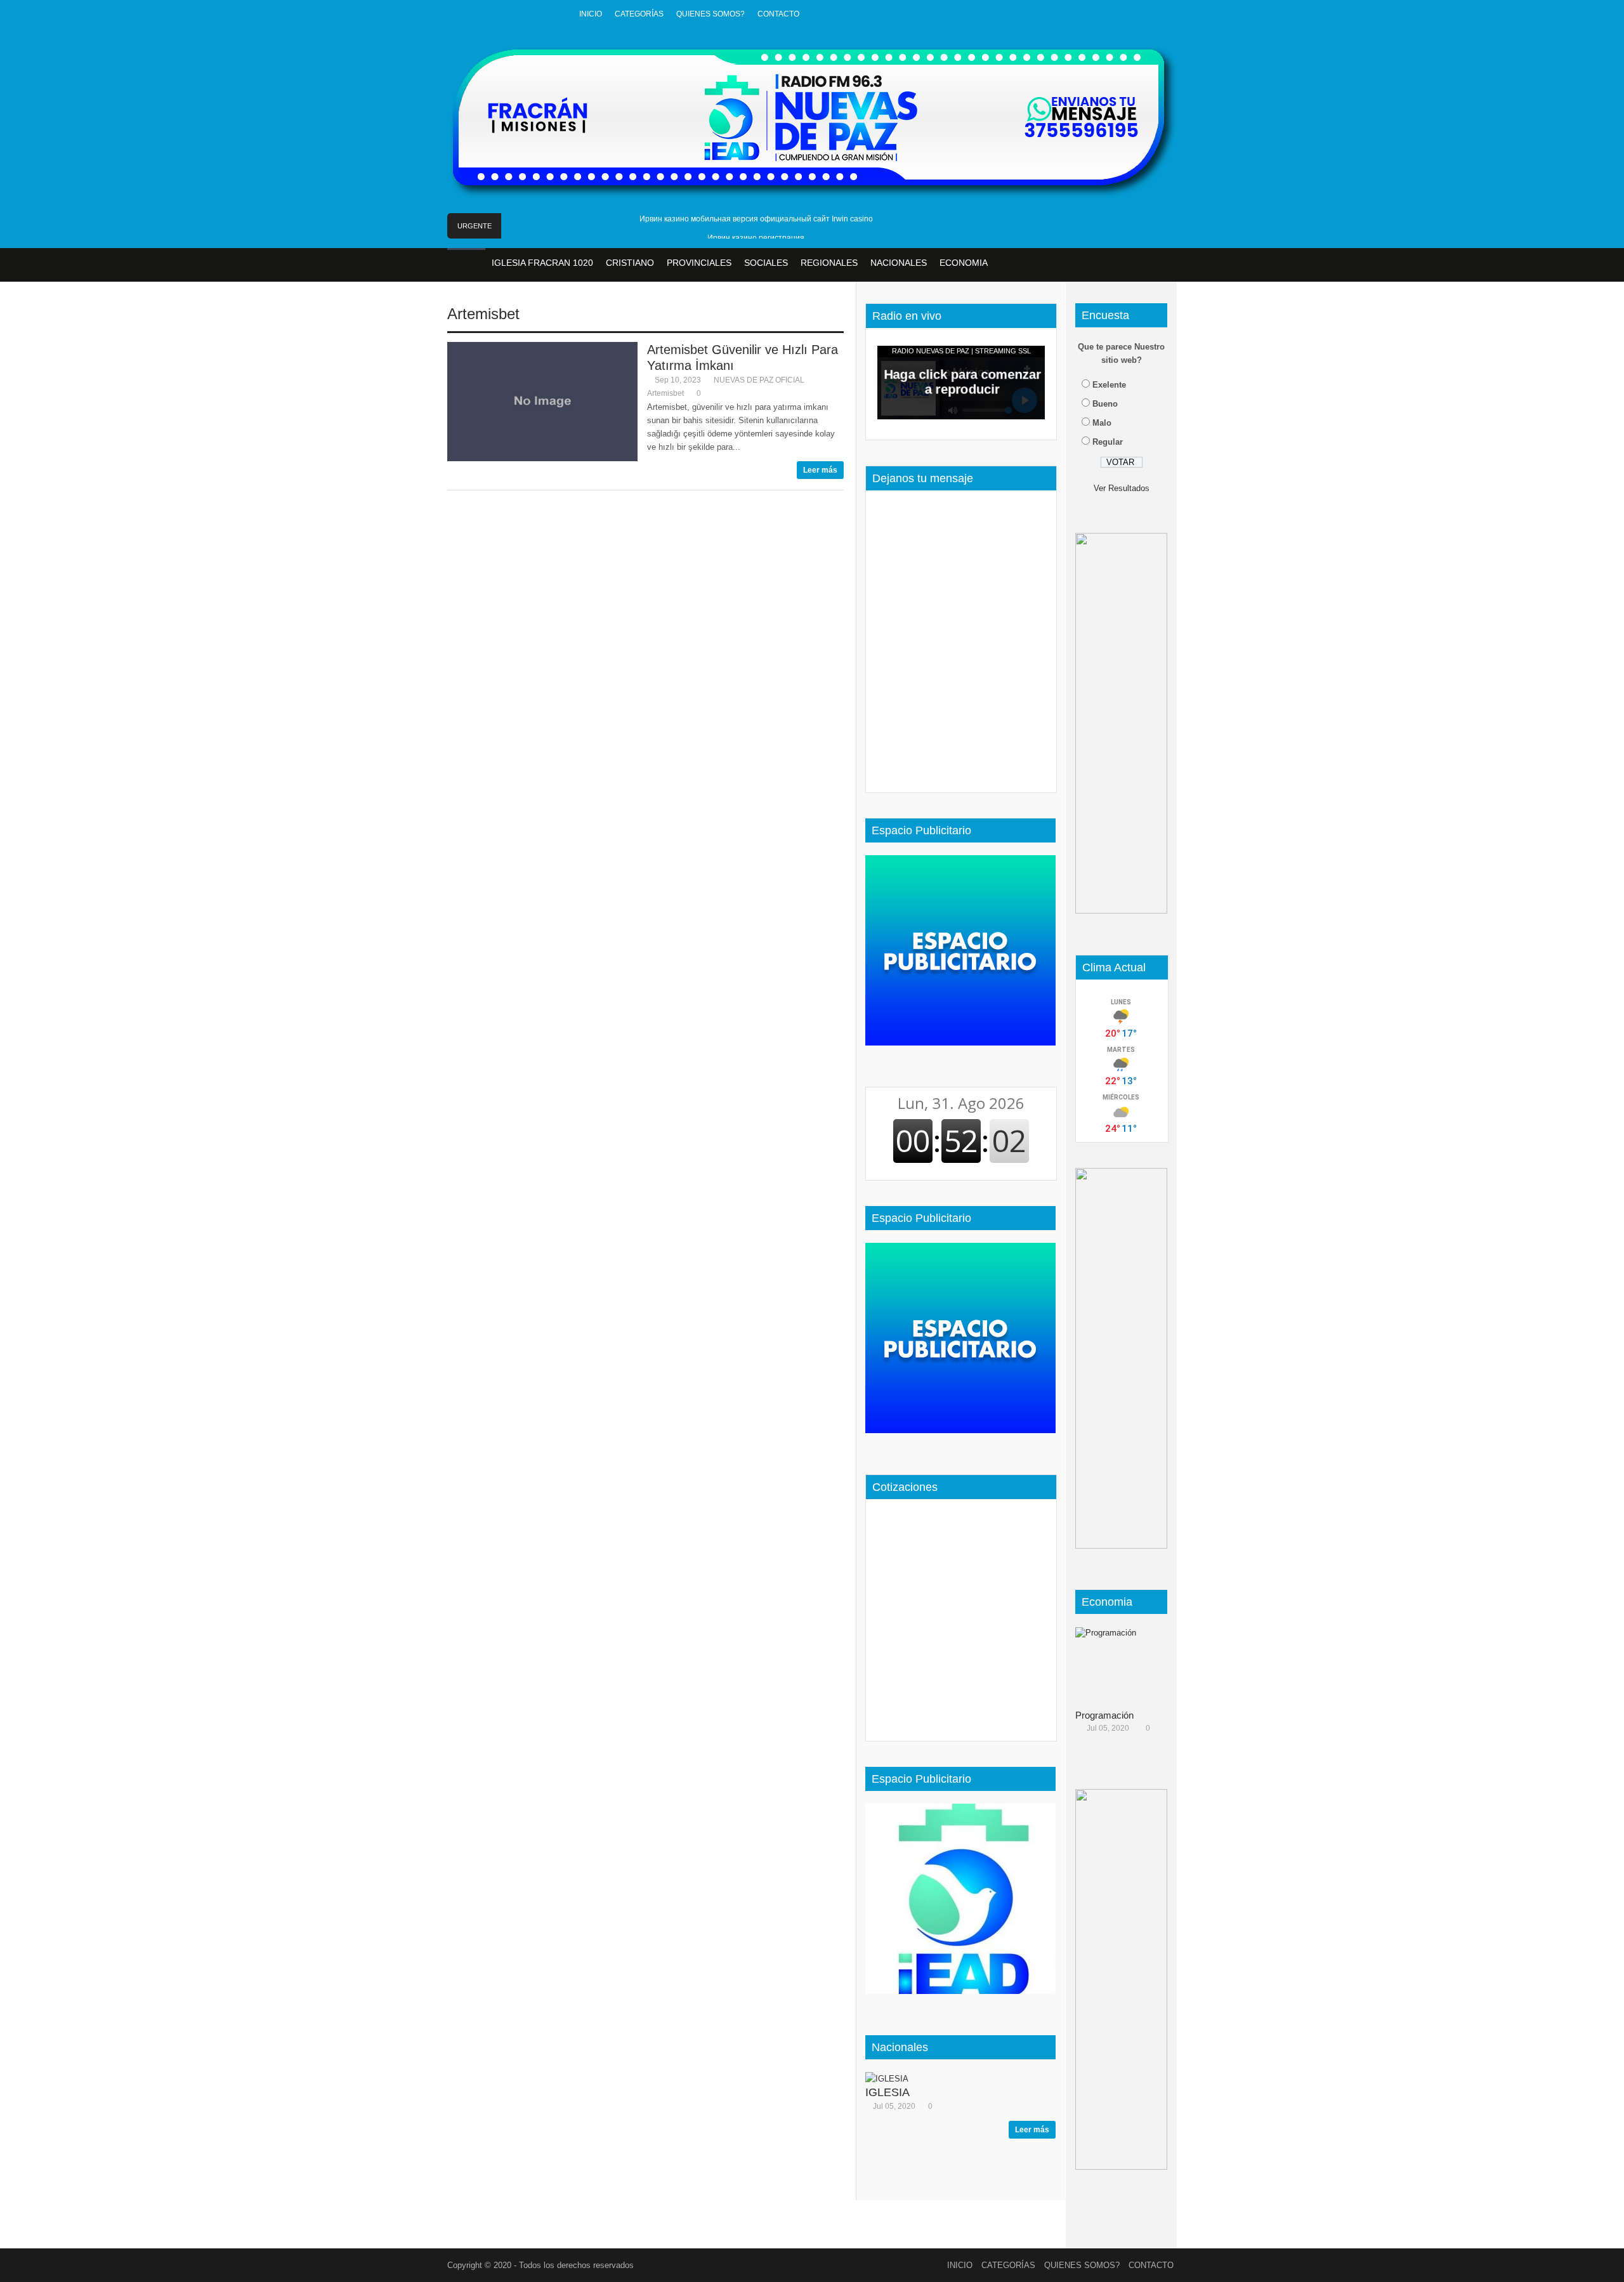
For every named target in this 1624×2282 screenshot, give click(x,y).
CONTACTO (778, 14)
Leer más (820, 470)
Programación (1104, 1715)
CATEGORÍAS (639, 14)
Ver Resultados (1122, 488)
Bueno (1105, 404)
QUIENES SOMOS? (710, 14)
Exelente (1109, 385)
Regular (1108, 442)
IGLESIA (887, 2092)
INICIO (591, 14)
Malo (1102, 423)
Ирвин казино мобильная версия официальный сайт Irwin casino (756, 219)
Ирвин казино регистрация (756, 238)
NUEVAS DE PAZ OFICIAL (759, 380)
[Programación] (1126, 1665)
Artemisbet (483, 314)
